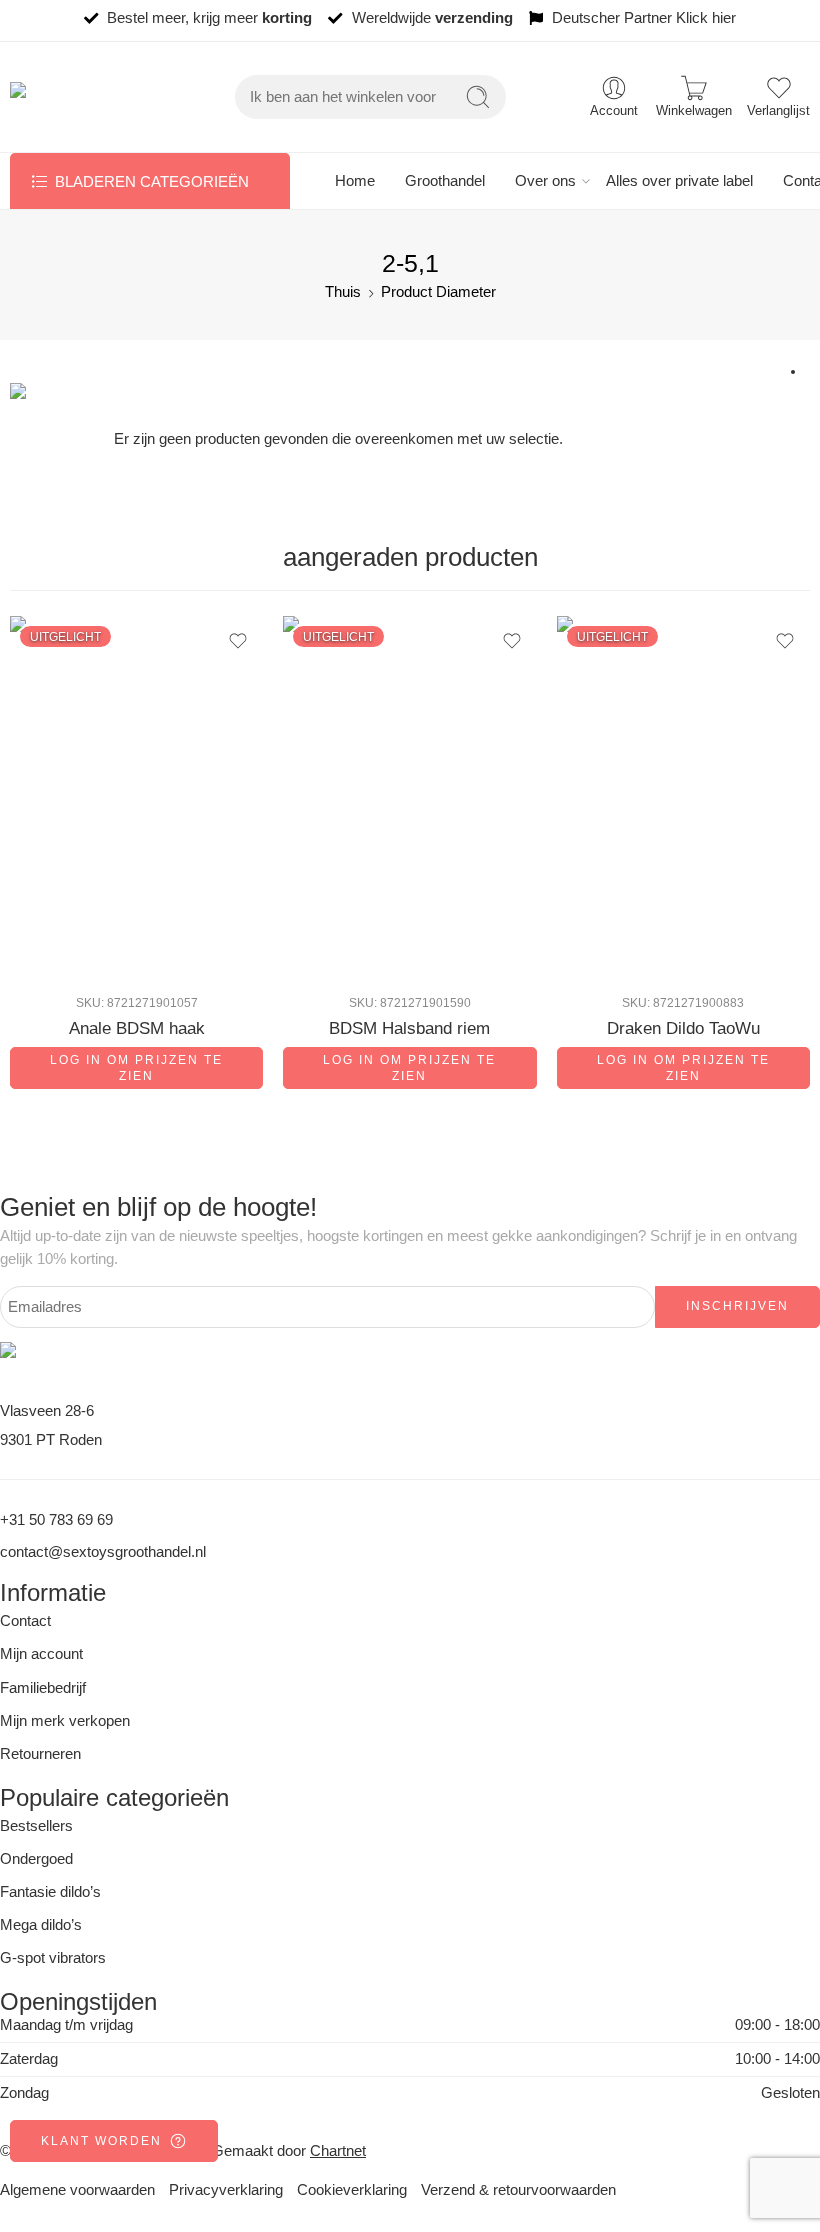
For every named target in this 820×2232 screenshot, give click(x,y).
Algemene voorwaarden (77, 2190)
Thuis (343, 292)
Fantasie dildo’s (50, 1892)
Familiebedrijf (43, 1688)
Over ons (545, 181)
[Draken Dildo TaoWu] (683, 797)
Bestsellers (36, 1826)
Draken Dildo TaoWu (683, 1028)
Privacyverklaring (226, 2190)
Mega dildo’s (41, 1925)
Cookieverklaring (352, 2190)
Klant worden (101, 2141)
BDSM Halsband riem (409, 1028)
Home (355, 181)
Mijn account (41, 1654)
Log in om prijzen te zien (136, 1068)
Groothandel (445, 181)
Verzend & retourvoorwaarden (518, 2190)
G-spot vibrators (53, 1958)
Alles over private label (679, 181)
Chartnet (338, 2151)
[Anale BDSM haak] (136, 797)
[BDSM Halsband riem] (409, 797)
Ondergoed (36, 1859)
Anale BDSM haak (137, 1028)
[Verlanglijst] (238, 641)
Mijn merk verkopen (65, 1721)
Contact (25, 1621)
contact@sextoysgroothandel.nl (103, 1552)
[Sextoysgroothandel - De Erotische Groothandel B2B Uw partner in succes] (82, 97)
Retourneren (40, 1754)
